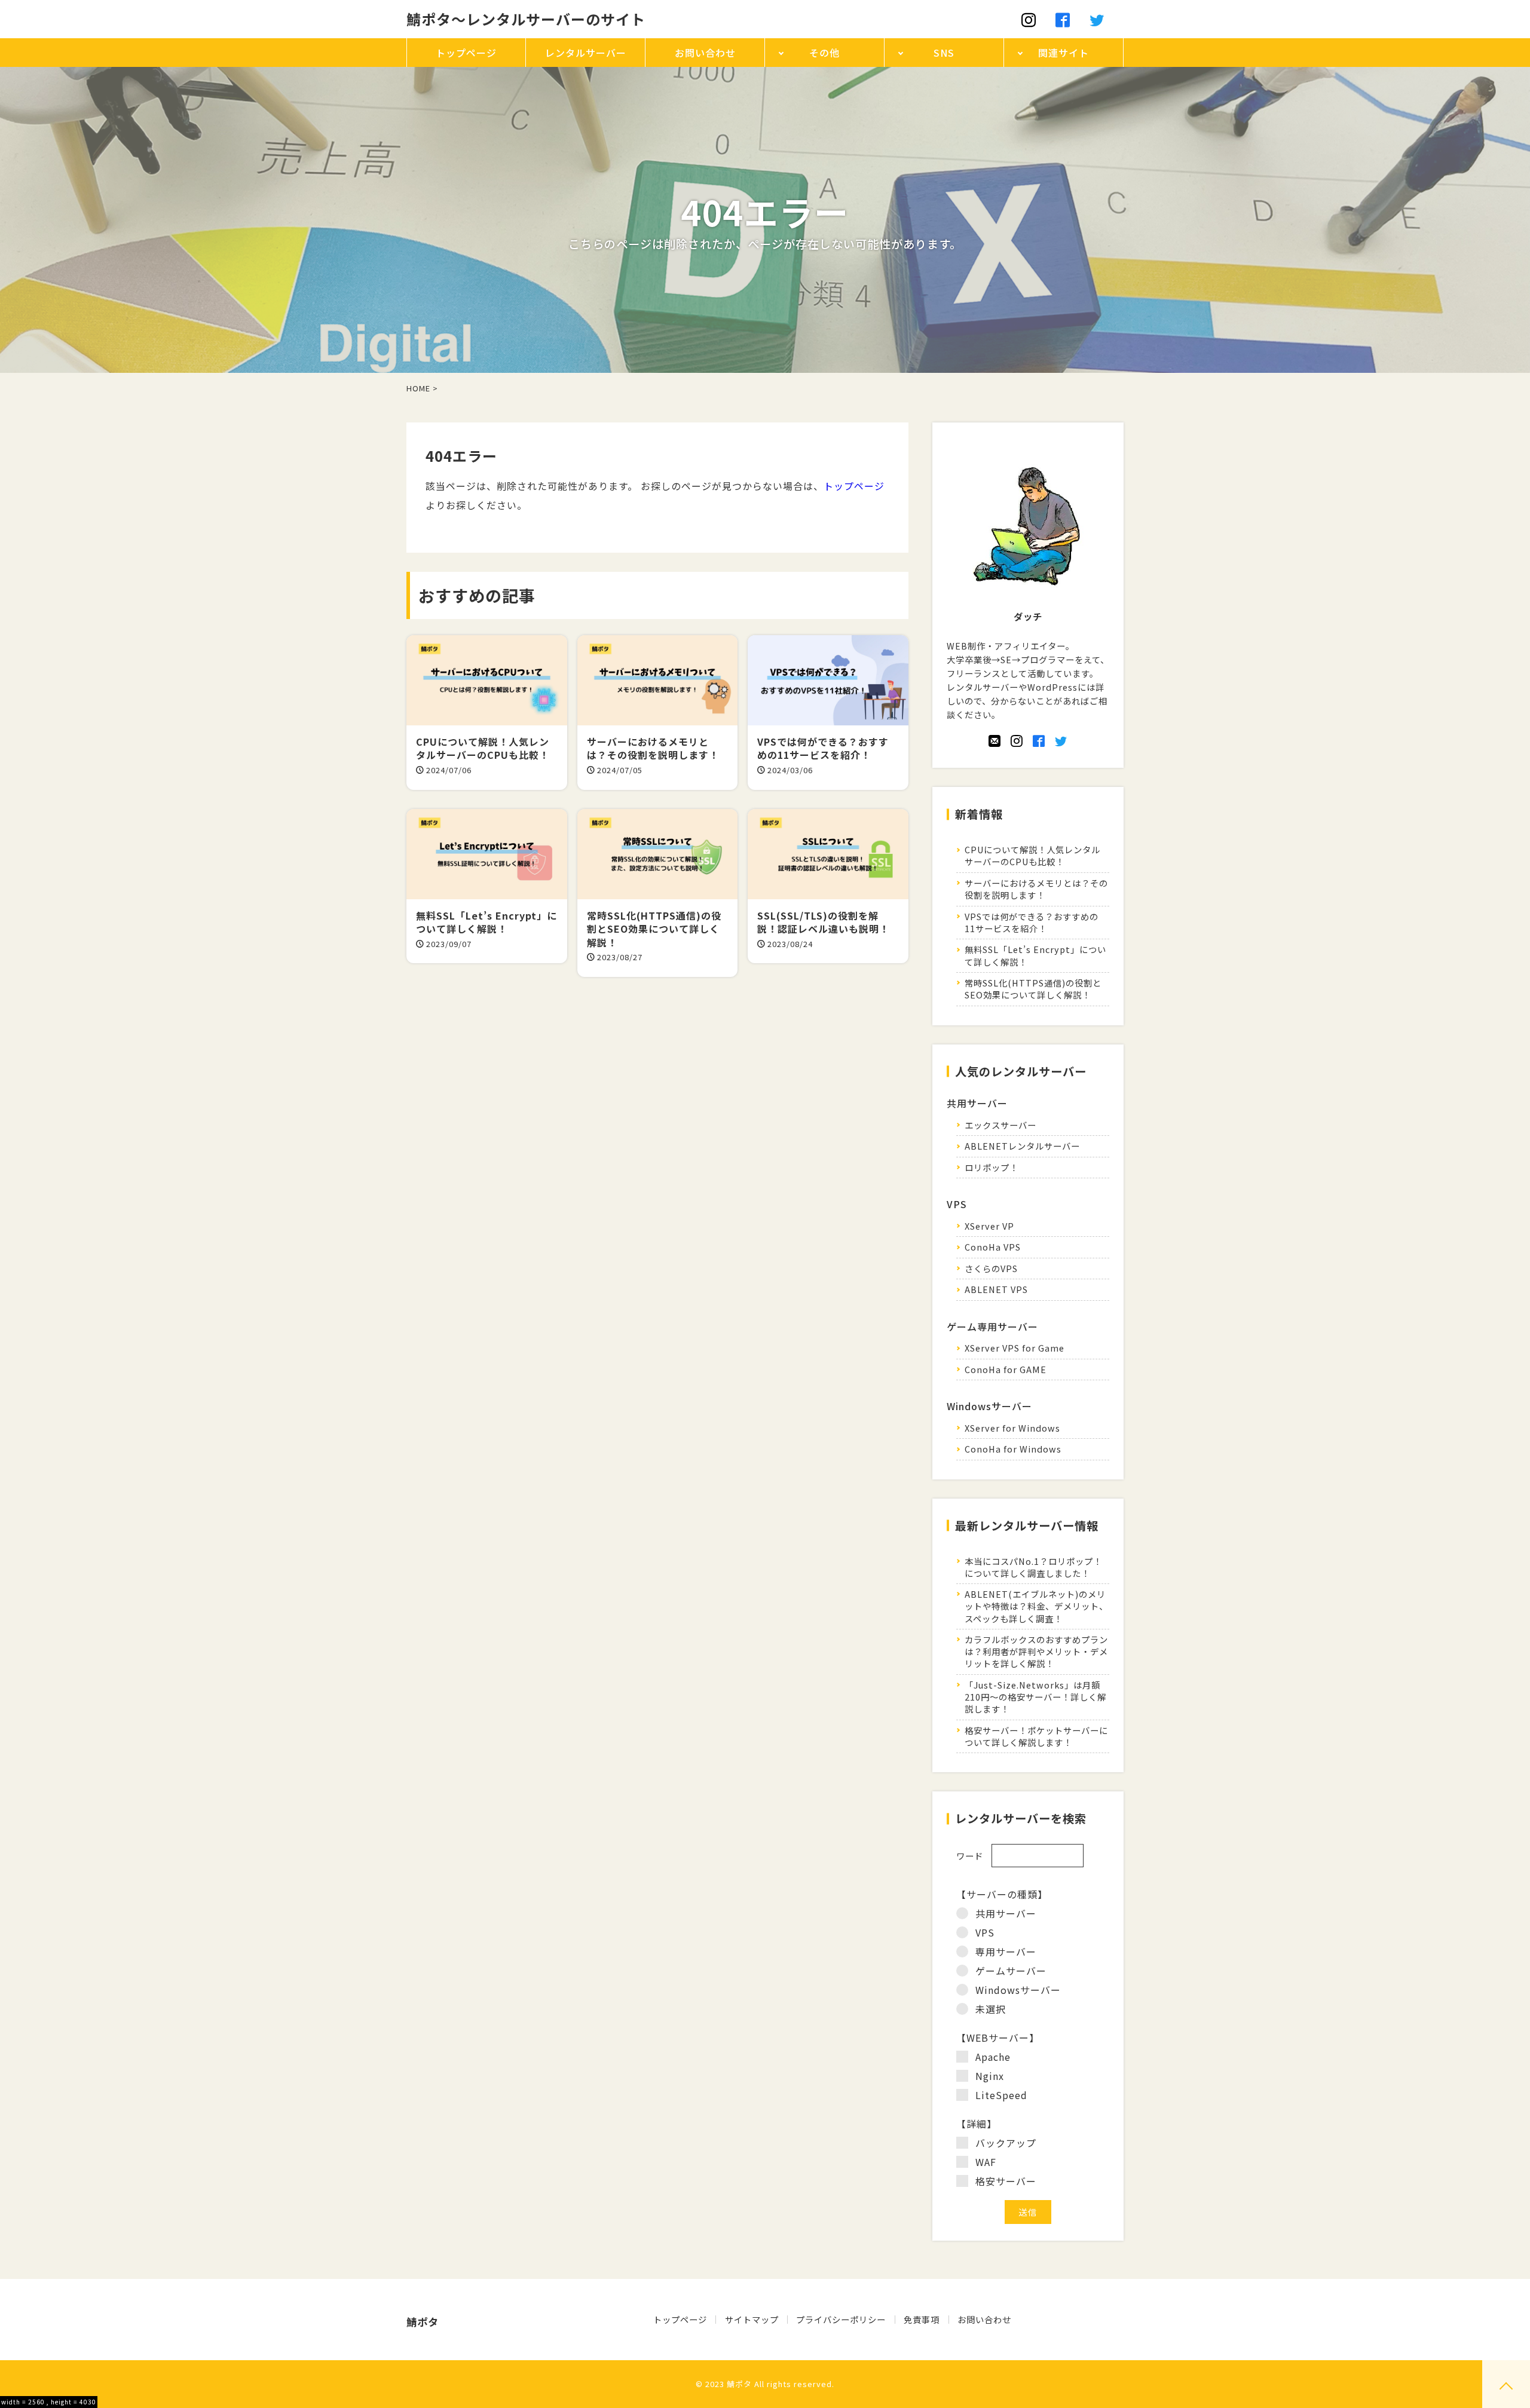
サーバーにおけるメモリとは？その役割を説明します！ (1036, 889)
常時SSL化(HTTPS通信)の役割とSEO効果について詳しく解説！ (1033, 989)
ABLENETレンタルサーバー (1022, 1146)
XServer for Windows (1012, 1428)
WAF (986, 2162)
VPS (985, 1932)
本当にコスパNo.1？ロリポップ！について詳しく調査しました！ (1033, 1567)
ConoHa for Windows (1013, 1449)
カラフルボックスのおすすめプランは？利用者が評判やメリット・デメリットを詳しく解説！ (1036, 1651)
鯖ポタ (739, 2384)
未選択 (991, 2009)
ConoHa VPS (993, 1247)
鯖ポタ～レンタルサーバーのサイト (526, 19)
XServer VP (989, 1226)
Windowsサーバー (1018, 1990)
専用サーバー (1006, 1951)
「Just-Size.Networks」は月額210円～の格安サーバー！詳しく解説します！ (1035, 1697)
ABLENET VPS (996, 1289)
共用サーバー (1006, 1913)
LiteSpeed (1001, 2095)
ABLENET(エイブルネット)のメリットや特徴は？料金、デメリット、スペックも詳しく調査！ (1036, 1606)
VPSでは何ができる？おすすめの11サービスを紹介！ (1032, 922)
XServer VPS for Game (1015, 1348)
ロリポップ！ (992, 1167)
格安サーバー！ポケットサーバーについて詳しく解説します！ (1036, 1736)
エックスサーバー (1000, 1125)
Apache (993, 2057)
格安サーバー (1006, 2181)
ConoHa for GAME (1006, 1369)
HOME (418, 388)
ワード (970, 1856)
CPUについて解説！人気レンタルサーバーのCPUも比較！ (1032, 855)
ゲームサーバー (1011, 1971)
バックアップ (1006, 2143)
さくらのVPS (991, 1268)
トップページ (854, 486)
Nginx (990, 2076)
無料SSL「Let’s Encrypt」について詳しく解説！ (1035, 955)
